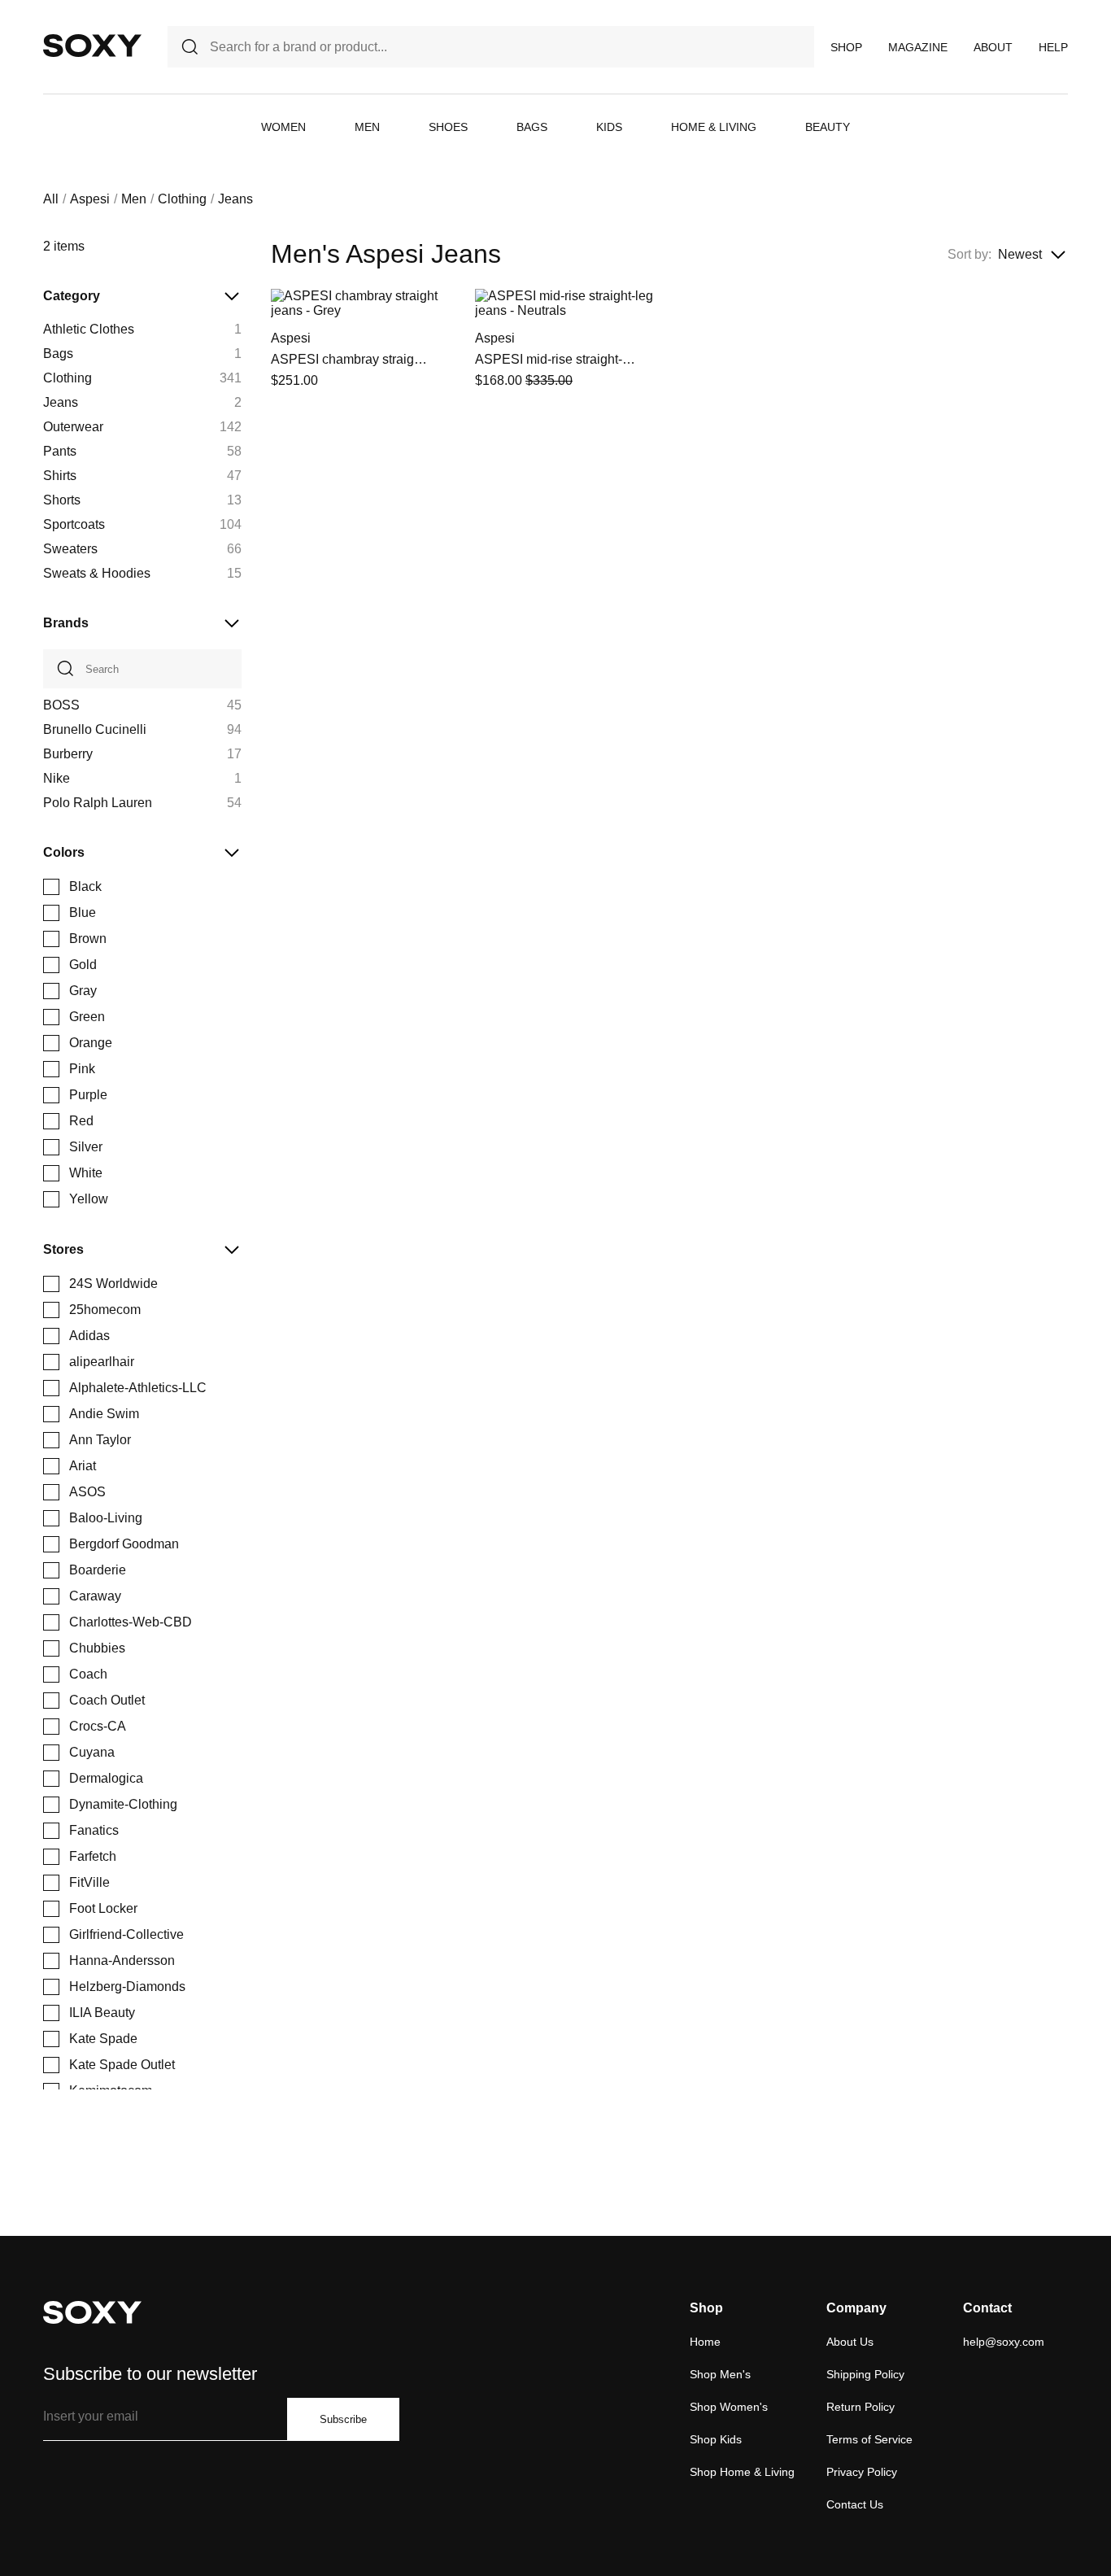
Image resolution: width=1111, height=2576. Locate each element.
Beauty (828, 127)
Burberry (68, 754)
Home (705, 2342)
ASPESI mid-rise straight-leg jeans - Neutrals (556, 359)
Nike (57, 778)
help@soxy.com (1004, 2342)
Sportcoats (74, 524)
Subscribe (343, 2419)
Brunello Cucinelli (95, 729)
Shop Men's (720, 2374)
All (51, 199)
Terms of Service (869, 2439)
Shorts (62, 500)
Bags (532, 127)
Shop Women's (729, 2407)
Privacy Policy (862, 2472)
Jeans (61, 402)
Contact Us (855, 2504)
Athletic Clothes (89, 329)
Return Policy (860, 2407)
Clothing (182, 199)
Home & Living (714, 127)
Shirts (60, 476)
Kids (609, 127)
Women (283, 127)
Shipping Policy (865, 2374)
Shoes (448, 127)
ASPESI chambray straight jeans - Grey (352, 359)
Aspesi (90, 199)
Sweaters (70, 549)
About (993, 47)
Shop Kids (716, 2439)
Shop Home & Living (742, 2472)
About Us (850, 2342)
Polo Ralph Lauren (98, 803)
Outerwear (73, 427)
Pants (60, 451)
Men (367, 127)
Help (1053, 47)
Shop (846, 47)
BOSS (61, 705)
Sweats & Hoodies (97, 573)
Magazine (918, 47)
